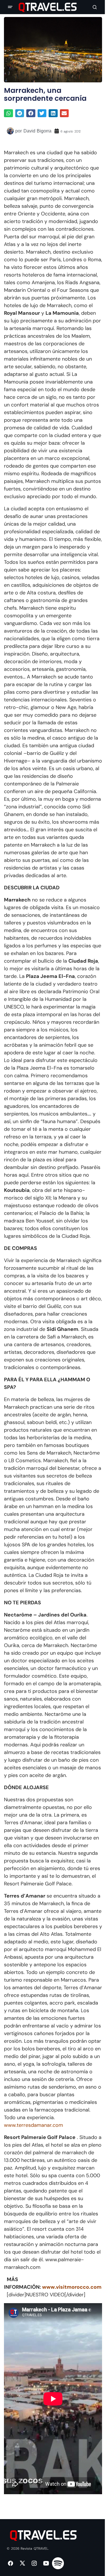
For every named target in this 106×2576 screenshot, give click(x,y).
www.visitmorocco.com (72, 2287)
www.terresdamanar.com (33, 2125)
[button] (10, 7)
